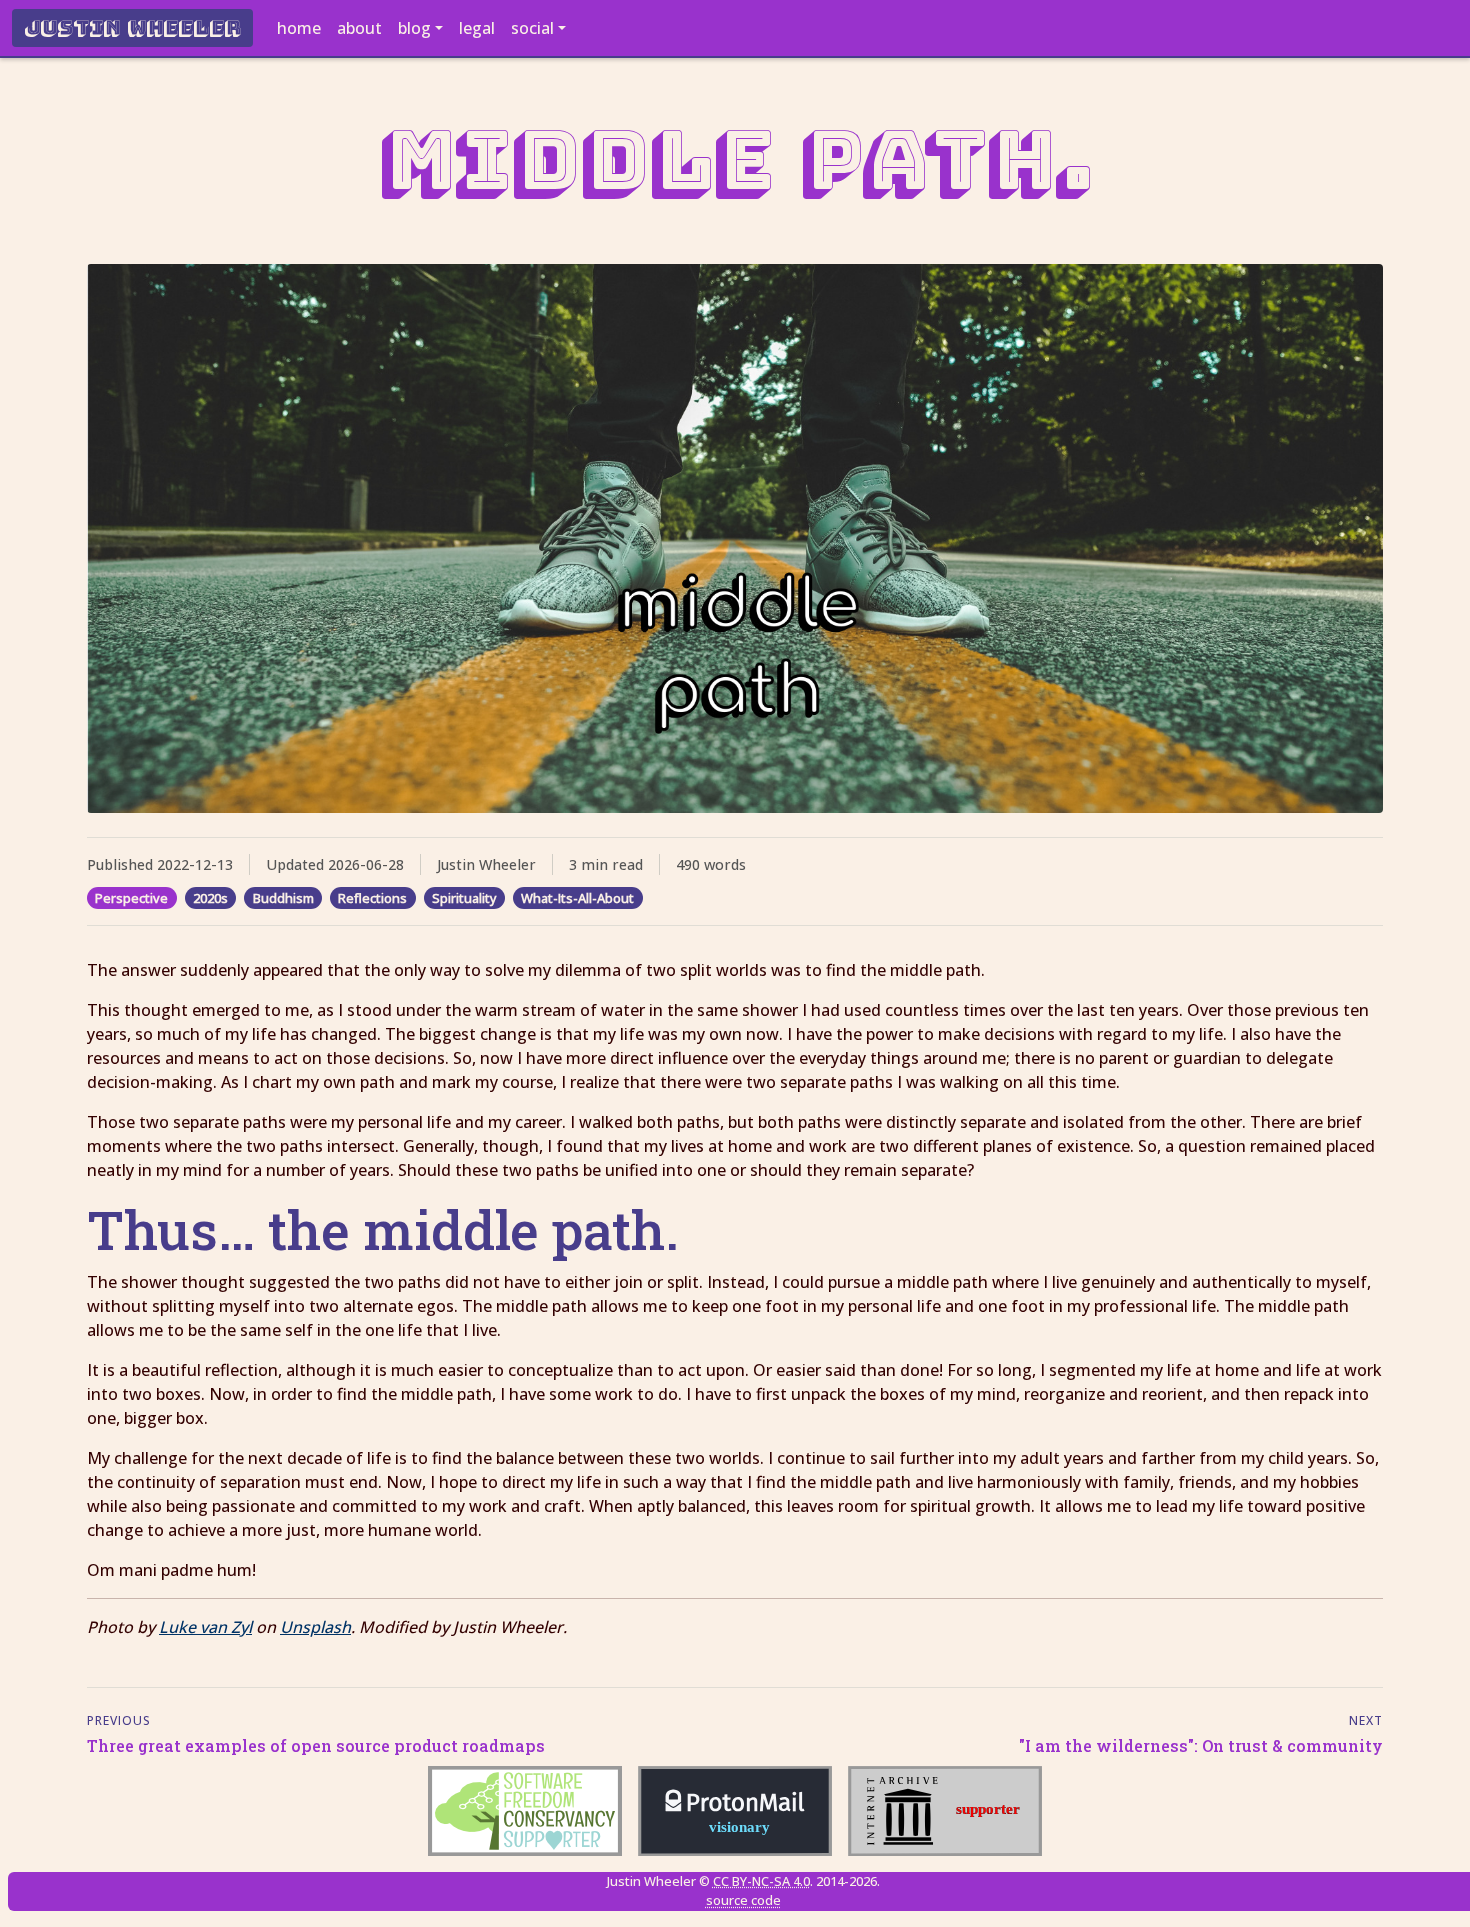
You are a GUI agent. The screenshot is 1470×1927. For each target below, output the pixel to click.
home (299, 28)
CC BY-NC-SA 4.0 (761, 1881)
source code (743, 1900)
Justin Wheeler (132, 28)
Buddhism (283, 898)
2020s (210, 898)
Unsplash (315, 1627)
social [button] (532, 28)
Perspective (131, 898)
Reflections (372, 898)
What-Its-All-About (577, 898)
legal (477, 28)
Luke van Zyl (205, 1627)
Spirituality (464, 898)
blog (414, 28)
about (359, 28)
